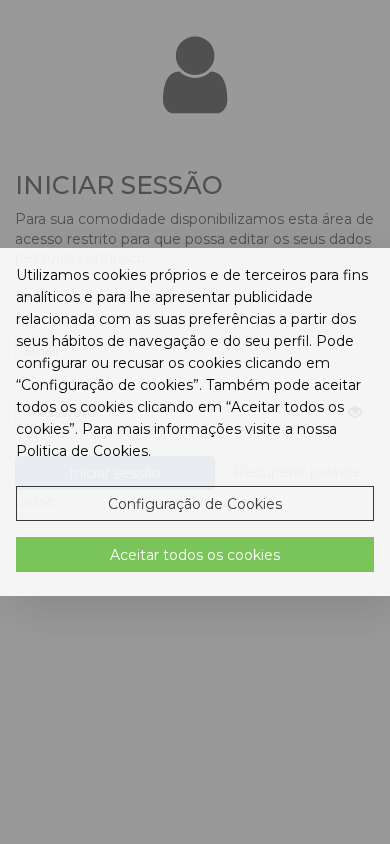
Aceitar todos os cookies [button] (195, 555)
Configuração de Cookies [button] (195, 504)
